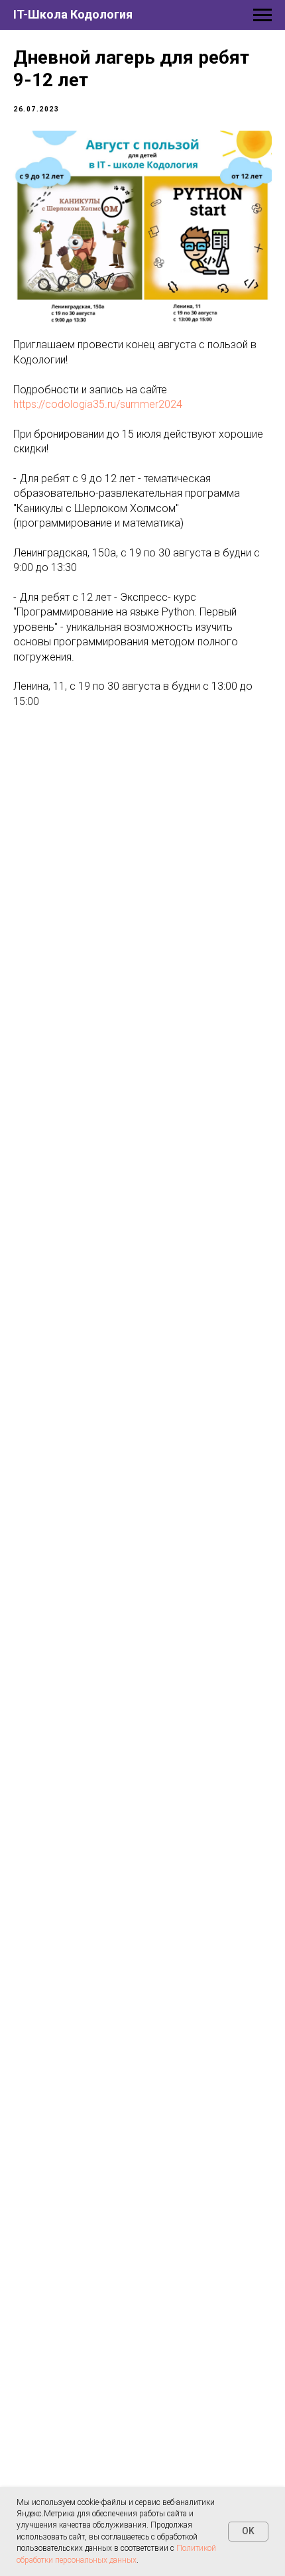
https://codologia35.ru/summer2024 (98, 404)
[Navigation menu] (262, 15)
